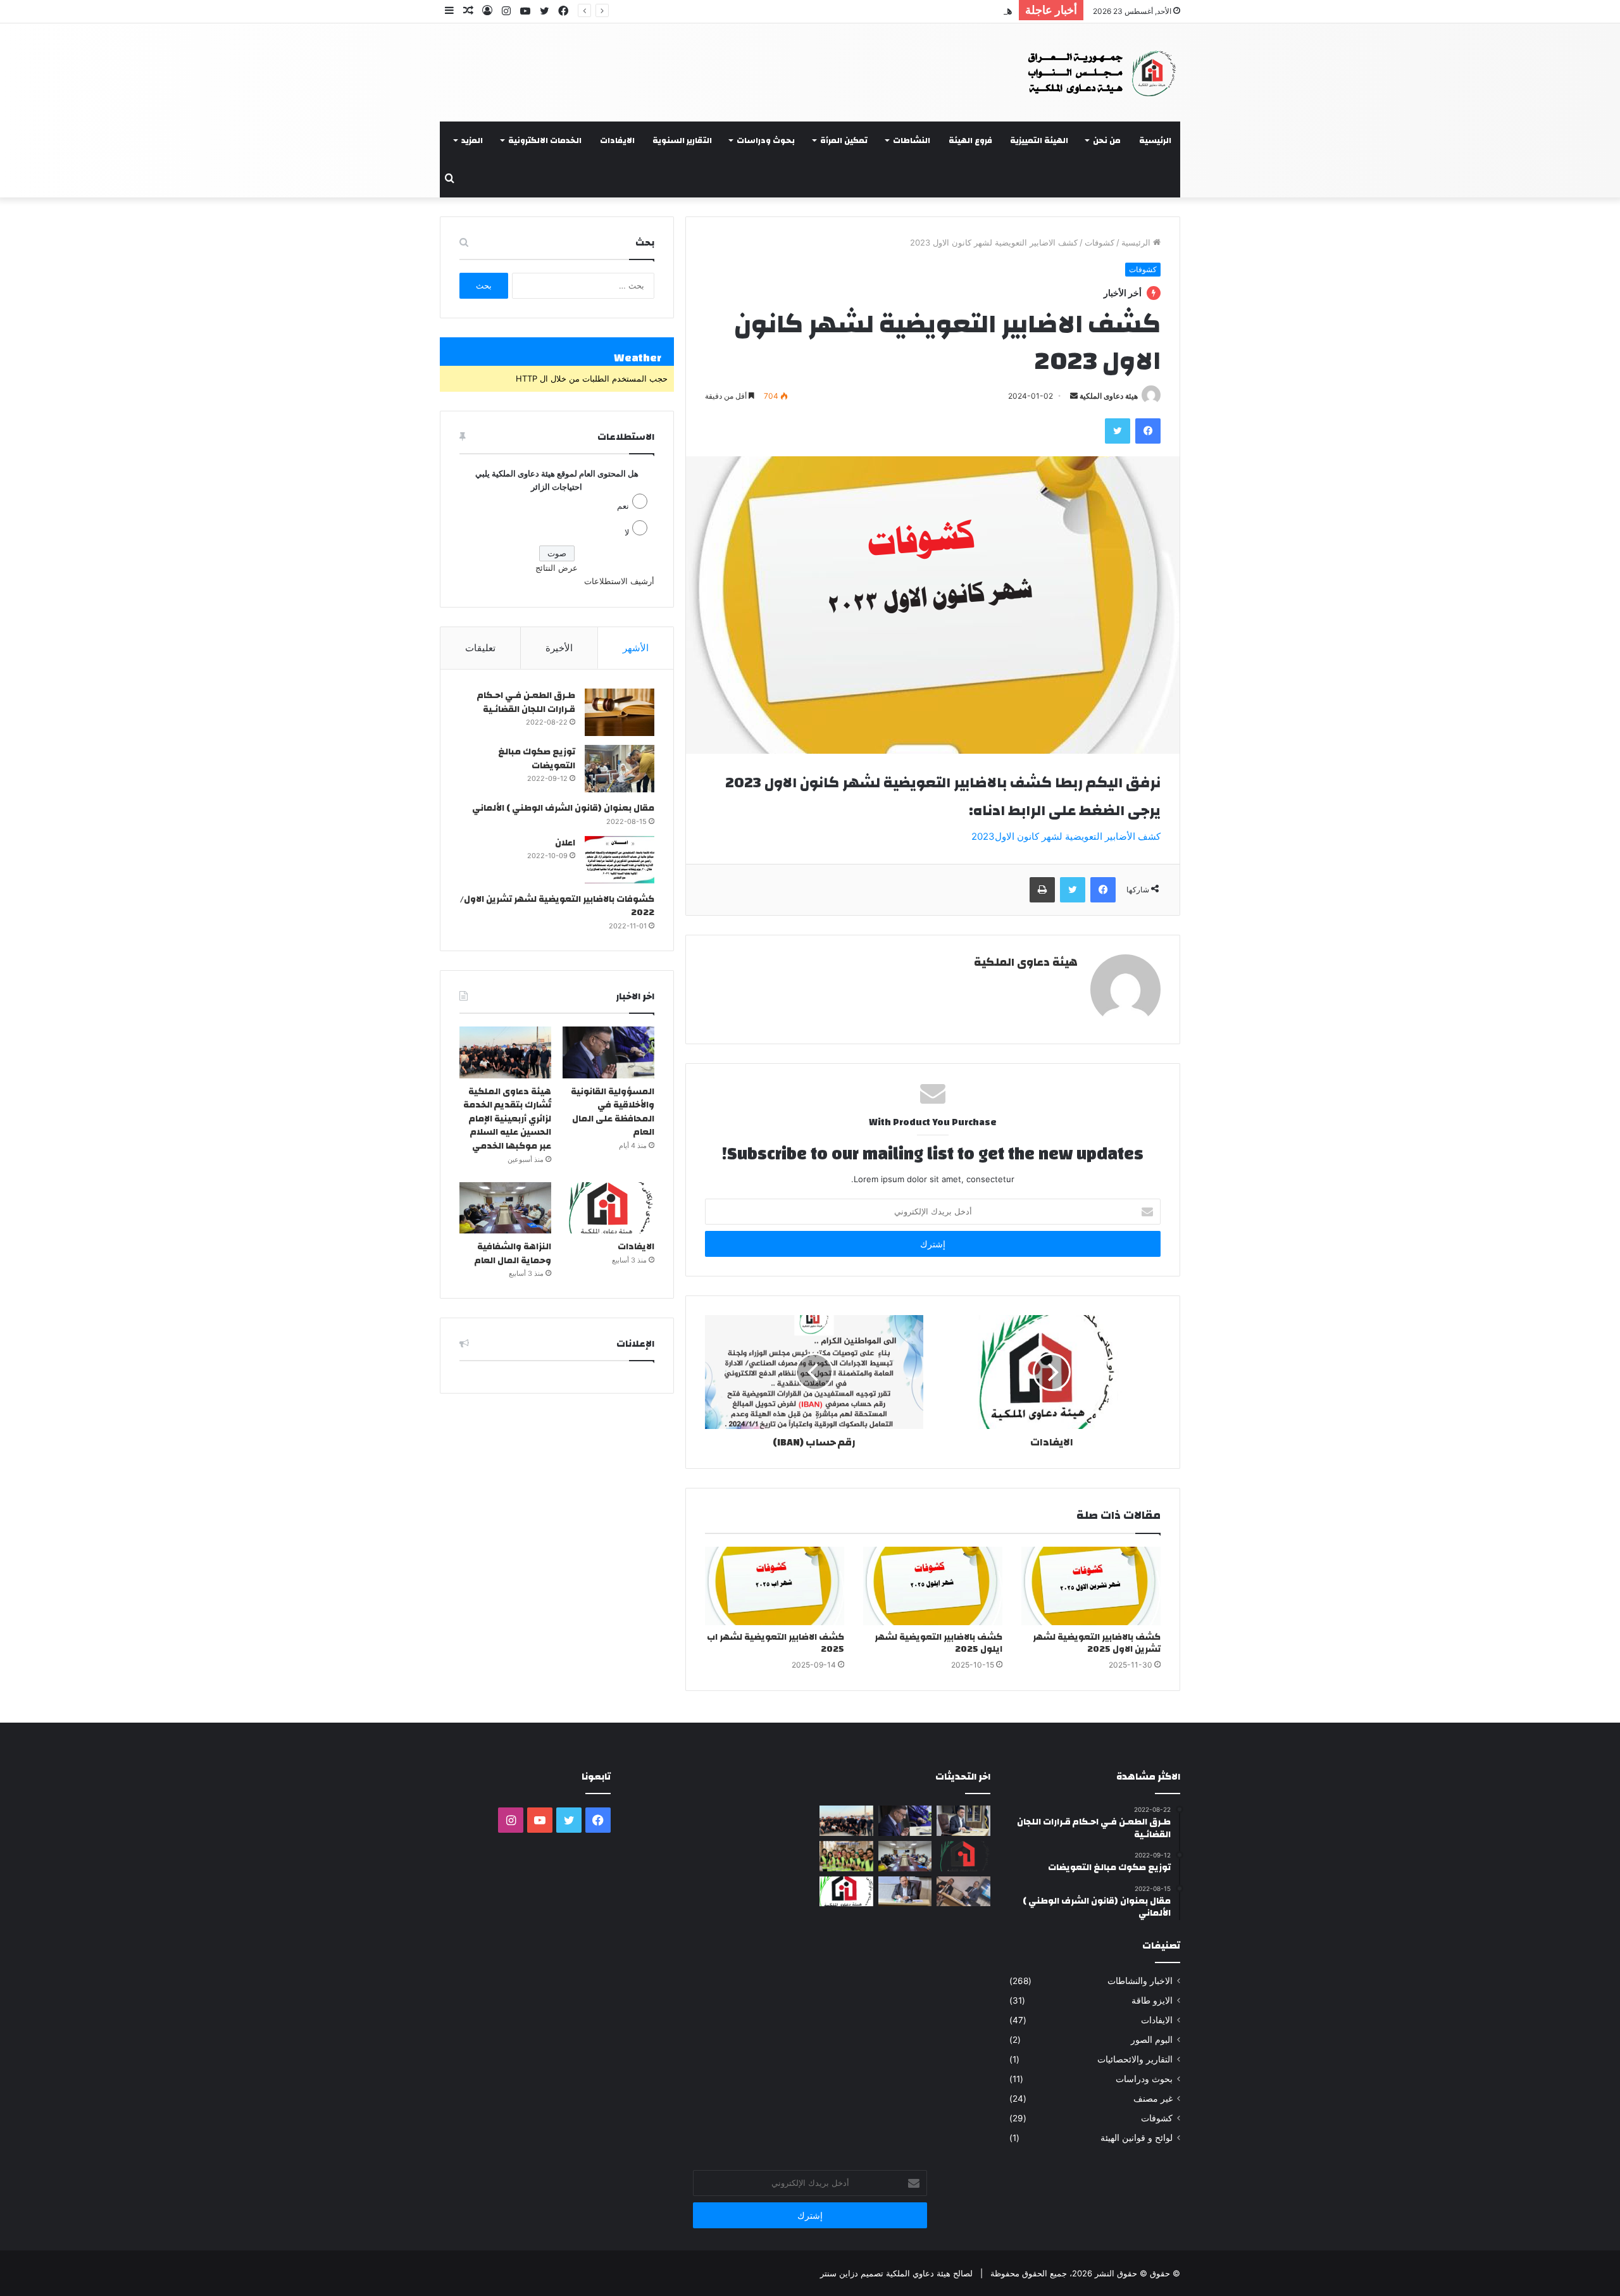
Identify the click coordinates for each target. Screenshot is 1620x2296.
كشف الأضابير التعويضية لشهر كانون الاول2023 (1066, 836)
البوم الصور (1152, 2040)
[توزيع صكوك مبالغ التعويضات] (620, 769)
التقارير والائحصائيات (1135, 2059)
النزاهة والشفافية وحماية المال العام (513, 1254)
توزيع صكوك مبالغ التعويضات (537, 759)
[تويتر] (1118, 431)
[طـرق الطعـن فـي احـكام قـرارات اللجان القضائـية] (620, 712)
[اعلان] (620, 860)
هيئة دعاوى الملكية (1109, 396)
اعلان (565, 843)
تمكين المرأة (844, 140)
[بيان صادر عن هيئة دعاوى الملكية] (846, 1892)
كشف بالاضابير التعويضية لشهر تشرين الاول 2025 (1097, 1643)
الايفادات (617, 140)
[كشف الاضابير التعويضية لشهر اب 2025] (775, 1586)
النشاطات (912, 140)
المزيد (472, 140)
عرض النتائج (557, 568)
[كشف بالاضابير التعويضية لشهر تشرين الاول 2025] (1091, 1586)
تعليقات (480, 648)
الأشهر (636, 648)
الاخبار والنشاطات (1140, 1981)
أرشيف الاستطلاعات (619, 581)
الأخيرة (559, 648)
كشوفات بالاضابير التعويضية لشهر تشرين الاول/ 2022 (557, 906)
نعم (623, 506)
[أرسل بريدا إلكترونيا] (1074, 396)
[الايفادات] (608, 1208)
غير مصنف (1153, 2099)
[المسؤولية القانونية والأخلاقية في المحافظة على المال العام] (608, 1052)
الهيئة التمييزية (1039, 140)
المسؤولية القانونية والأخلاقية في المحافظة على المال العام (613, 1112)
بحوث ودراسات (766, 140)
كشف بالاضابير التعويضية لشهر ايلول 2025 (938, 1643)
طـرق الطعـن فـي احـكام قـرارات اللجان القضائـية (526, 702)
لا (627, 532)
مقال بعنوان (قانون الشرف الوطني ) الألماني (563, 808)
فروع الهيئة (970, 140)
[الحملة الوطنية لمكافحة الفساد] (963, 1821)
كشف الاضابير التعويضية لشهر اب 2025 (776, 1643)
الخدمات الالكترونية (545, 140)
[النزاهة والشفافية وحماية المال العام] (505, 1208)
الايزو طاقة (1152, 2000)
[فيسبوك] (1148, 431)
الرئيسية (1155, 140)
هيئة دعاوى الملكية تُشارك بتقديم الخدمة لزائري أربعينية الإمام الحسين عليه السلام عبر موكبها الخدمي (779, 10)
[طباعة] (1042, 890)
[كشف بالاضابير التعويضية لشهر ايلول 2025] (933, 1586)
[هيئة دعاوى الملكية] (1091, 72)
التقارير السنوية (682, 140)
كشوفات (1100, 242)
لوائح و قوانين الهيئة (1137, 2138)
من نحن (1107, 140)
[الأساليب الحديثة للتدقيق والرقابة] (905, 1892)
